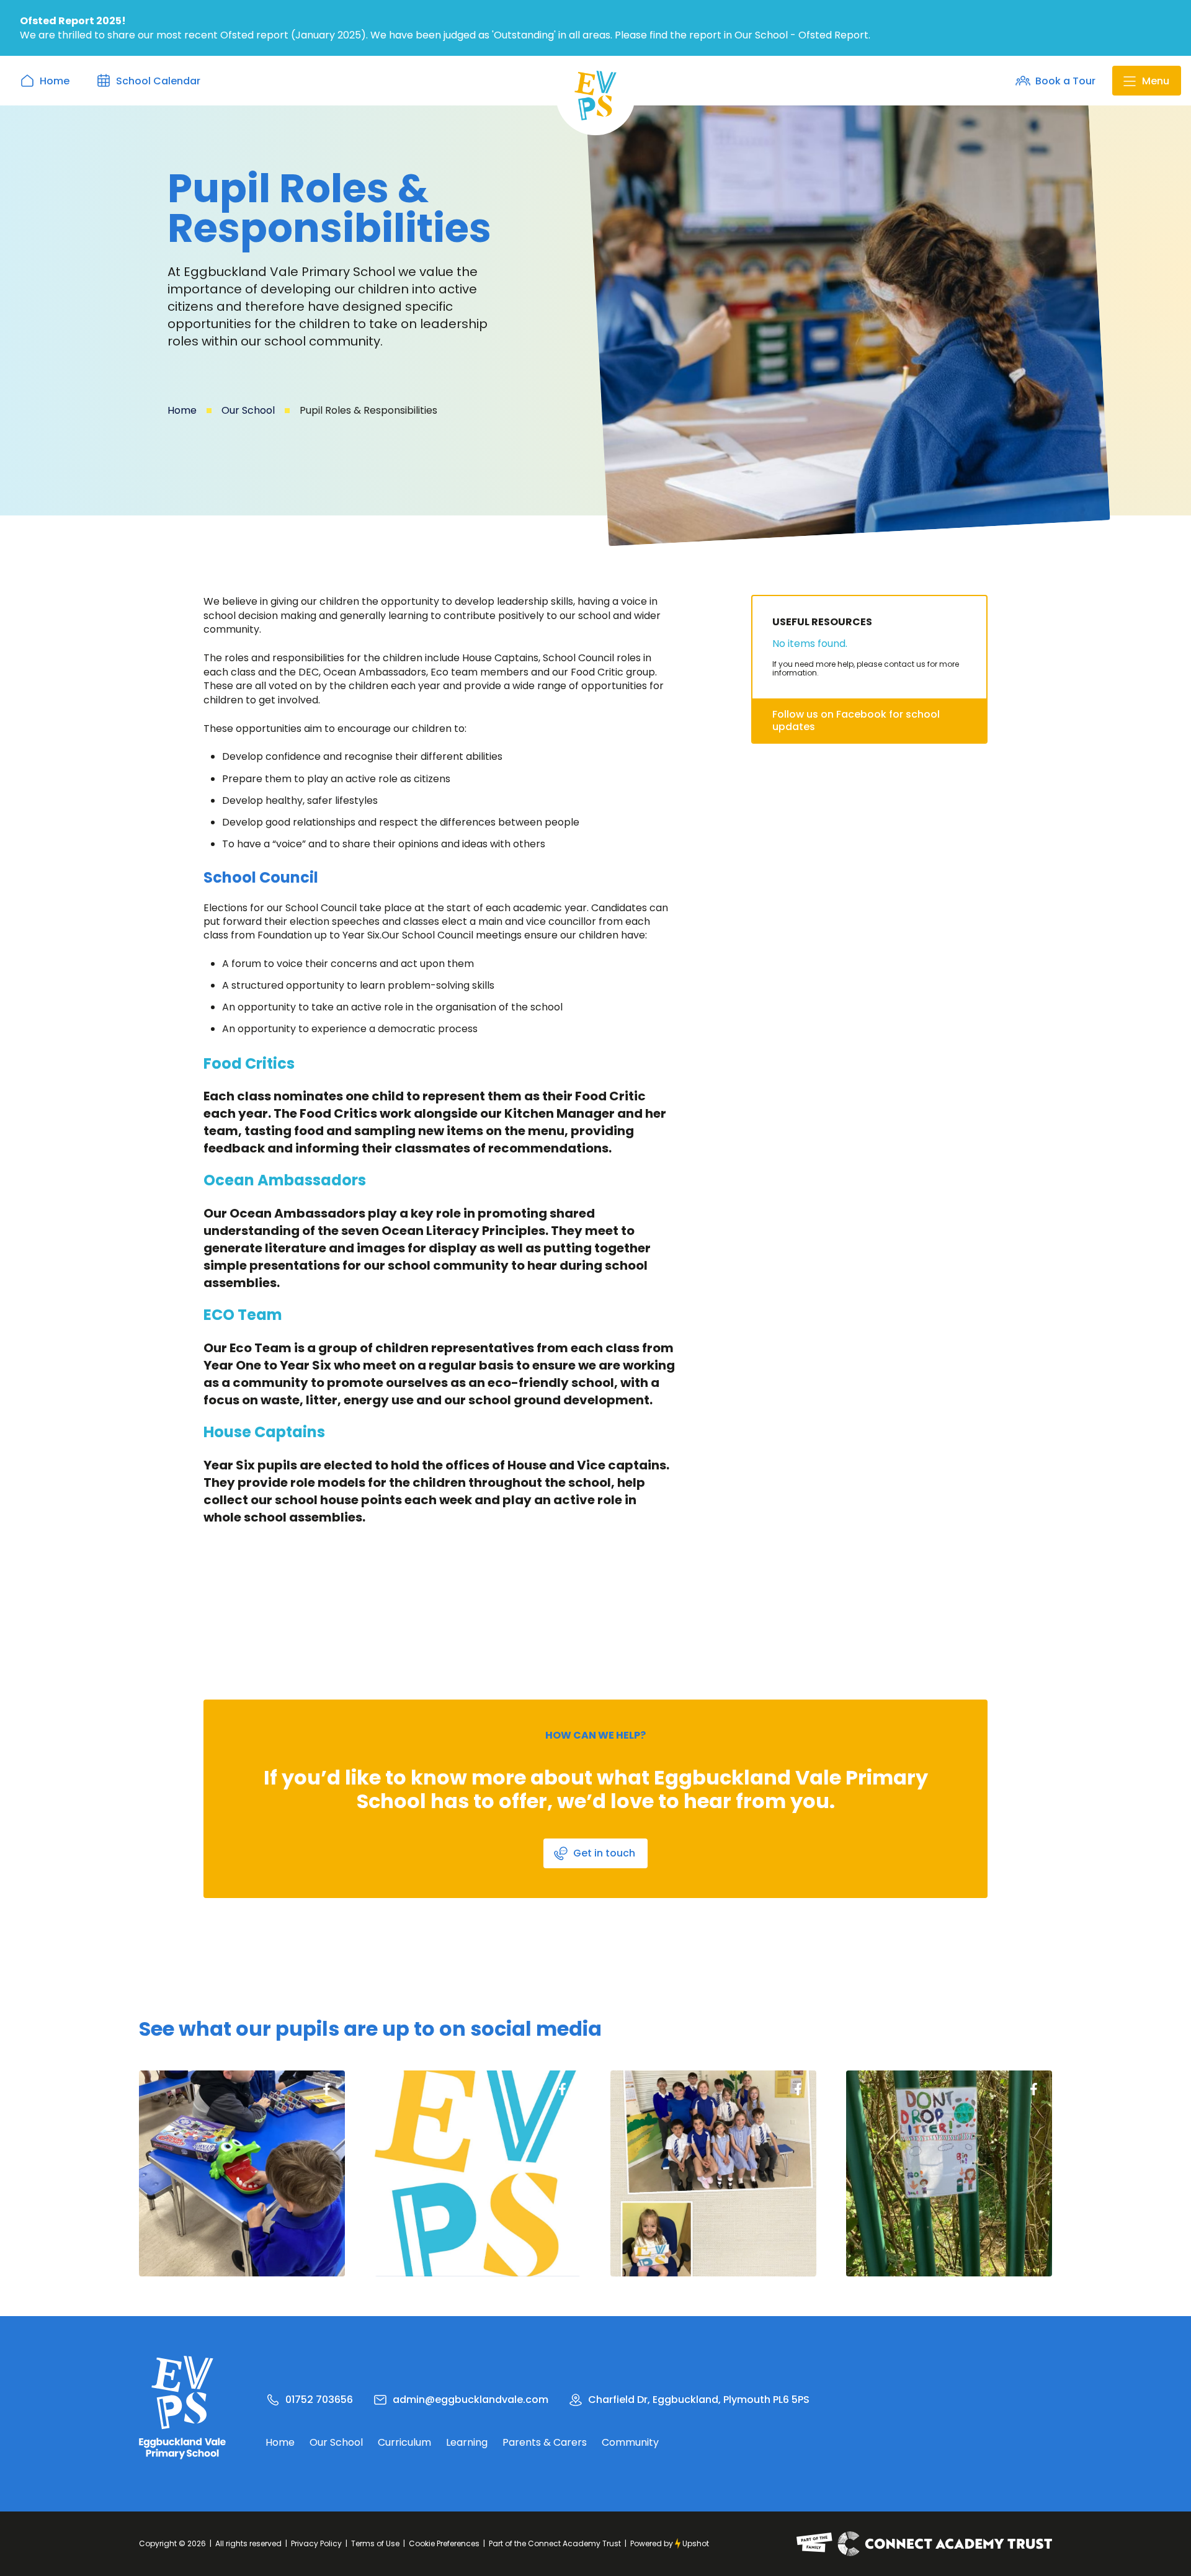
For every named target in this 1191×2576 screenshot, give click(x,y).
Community (630, 2443)
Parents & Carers (545, 2443)
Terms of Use (375, 2543)
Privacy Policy (316, 2543)
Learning (467, 2443)
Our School (248, 410)
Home (182, 410)
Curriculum (404, 2443)
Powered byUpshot (670, 2543)
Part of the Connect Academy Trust (555, 2543)
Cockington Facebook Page (326, 2089)
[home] (595, 96)
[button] (1147, 81)
